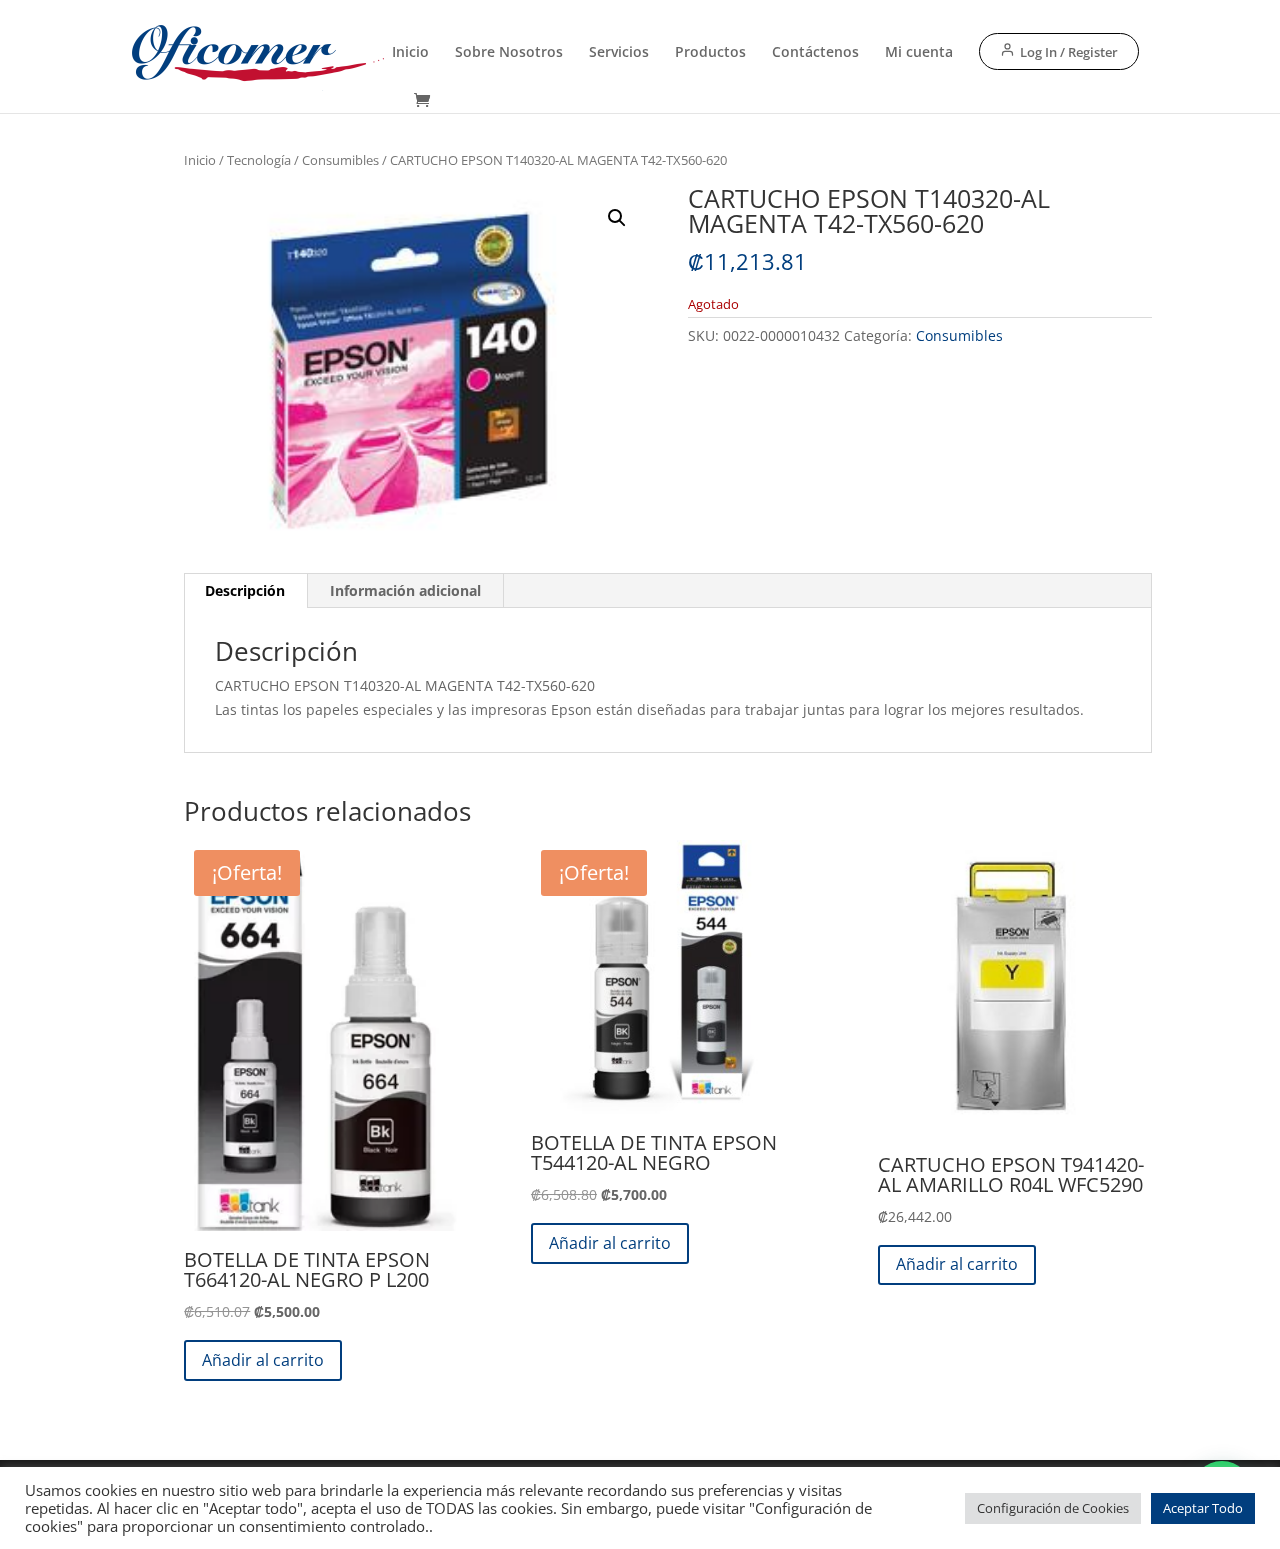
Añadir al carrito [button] (263, 1360)
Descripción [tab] (245, 590)
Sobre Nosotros (509, 53)
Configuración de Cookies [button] (1053, 1508)
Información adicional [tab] (405, 590)
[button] (617, 218)
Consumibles (340, 160)
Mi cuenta (919, 53)
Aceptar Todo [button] (1203, 1508)
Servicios (619, 53)
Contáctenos (815, 53)
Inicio (410, 53)
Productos (710, 53)
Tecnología (259, 160)
